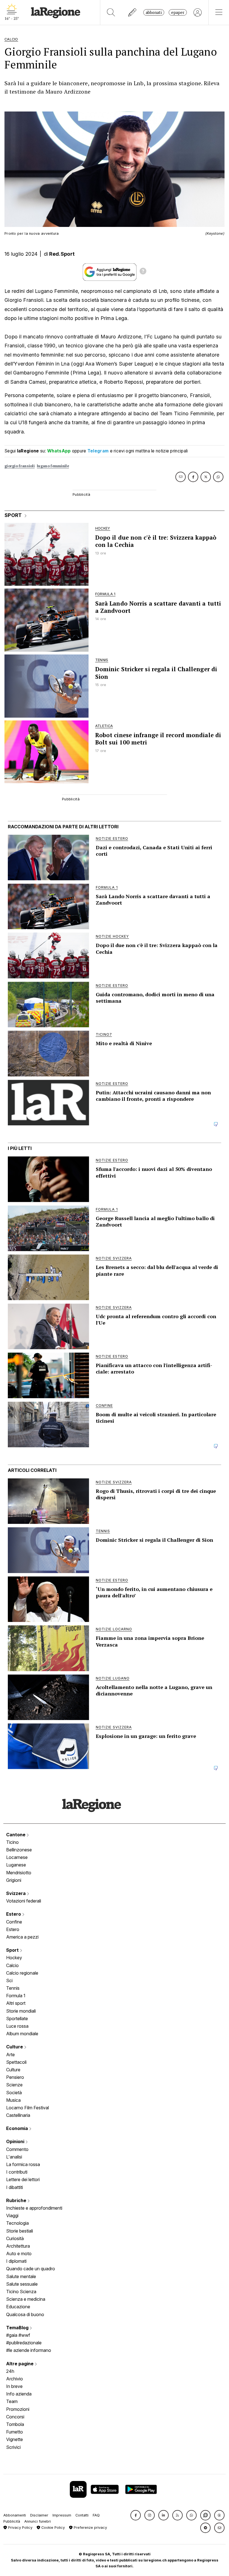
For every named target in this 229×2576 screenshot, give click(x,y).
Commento (17, 2149)
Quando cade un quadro (31, 2269)
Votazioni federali (24, 1901)
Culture (15, 2047)
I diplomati (16, 2261)
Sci (9, 1980)
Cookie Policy (53, 2528)
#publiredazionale (24, 2343)
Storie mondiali (21, 2011)
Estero (14, 1914)
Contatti (82, 2515)
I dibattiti (15, 2187)
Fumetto (15, 2432)
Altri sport (16, 2003)
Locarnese (17, 1857)
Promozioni (18, 2409)
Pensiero (15, 2077)
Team (12, 2401)
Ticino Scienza (21, 2292)
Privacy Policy (20, 2528)
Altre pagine (20, 2364)
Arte (10, 2055)
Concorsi (15, 2417)
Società (14, 2093)
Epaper (178, 12)
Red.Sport (62, 254)
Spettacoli (16, 2062)
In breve (14, 2386)
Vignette (15, 2439)
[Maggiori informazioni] (143, 272)
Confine (14, 1922)
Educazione (18, 2307)
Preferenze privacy (90, 2528)
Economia (18, 2128)
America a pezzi (22, 1937)
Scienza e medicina (26, 2299)
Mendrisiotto (19, 1873)
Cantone (16, 1835)
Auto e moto (19, 2254)
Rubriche (17, 2200)
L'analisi (14, 2157)
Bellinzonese (19, 1850)
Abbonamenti (15, 2515)
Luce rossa (17, 2026)
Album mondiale (22, 2034)
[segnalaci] (133, 12)
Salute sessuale (22, 2284)
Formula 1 (16, 1996)
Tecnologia (17, 2223)
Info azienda (19, 2394)
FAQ (96, 2515)
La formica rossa (23, 2164)
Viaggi (12, 2216)
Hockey (14, 1958)
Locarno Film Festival (28, 2108)
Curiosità (15, 2238)
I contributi (17, 2172)
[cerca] (111, 12)
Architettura (18, 2246)
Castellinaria (18, 2115)
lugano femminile (53, 466)
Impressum (62, 2515)
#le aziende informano (29, 2350)
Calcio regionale (22, 1973)
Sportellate (17, 2018)
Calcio (12, 1965)
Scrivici (13, 2447)
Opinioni (16, 2141)
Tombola (15, 2424)
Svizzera (16, 1893)
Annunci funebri (38, 2521)
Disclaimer (39, 2515)
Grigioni (14, 1880)
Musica (13, 2100)
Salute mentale (21, 2276)
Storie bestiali (20, 2231)
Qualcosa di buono (25, 2314)
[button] (136, 2515)
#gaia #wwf (18, 2335)
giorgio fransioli (20, 466)
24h (10, 2371)
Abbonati (154, 12)
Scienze (14, 2085)
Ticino (12, 1842)
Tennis (13, 1988)
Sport (13, 1950)
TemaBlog (18, 2328)
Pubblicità (12, 2521)
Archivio (15, 2379)
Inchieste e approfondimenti (34, 2208)
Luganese (16, 1865)
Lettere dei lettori (23, 2179)
